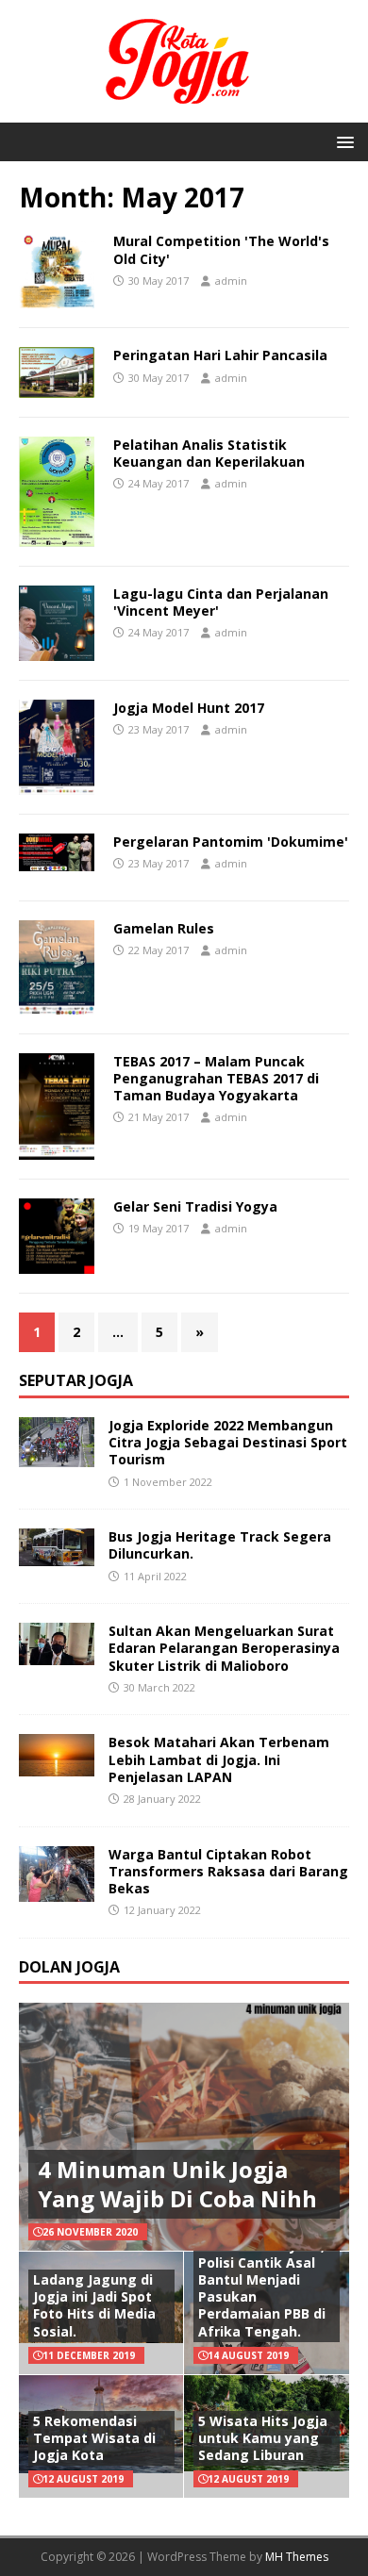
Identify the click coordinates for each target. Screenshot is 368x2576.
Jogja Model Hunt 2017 (189, 708)
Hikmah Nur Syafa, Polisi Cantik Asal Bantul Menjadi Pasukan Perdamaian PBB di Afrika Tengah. (262, 2288)
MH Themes (297, 2557)
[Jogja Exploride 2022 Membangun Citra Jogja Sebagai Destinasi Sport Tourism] (57, 1456)
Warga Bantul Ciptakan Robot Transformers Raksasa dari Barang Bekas (228, 1871)
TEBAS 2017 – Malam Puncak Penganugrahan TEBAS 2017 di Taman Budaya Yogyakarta (216, 1078)
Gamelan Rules (164, 928)
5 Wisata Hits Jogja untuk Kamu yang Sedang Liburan (263, 2438)
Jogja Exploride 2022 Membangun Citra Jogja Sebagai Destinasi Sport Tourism (228, 1442)
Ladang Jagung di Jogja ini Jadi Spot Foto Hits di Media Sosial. (94, 2305)
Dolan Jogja (69, 1967)
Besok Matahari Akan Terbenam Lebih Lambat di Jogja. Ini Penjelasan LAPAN (219, 1759)
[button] (342, 141)
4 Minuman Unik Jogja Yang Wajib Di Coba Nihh (177, 2184)
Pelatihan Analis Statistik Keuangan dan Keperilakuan (209, 453)
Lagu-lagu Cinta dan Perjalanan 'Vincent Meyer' (221, 602)
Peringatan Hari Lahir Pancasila (220, 355)
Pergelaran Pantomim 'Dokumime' (231, 842)
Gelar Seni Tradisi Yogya (195, 1206)
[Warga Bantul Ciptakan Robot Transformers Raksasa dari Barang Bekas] (57, 1891)
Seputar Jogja (76, 1380)
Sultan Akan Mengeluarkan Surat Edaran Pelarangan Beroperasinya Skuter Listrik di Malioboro (224, 1648)
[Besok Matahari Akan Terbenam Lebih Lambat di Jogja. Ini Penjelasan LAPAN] (57, 1766)
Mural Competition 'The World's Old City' (221, 249)
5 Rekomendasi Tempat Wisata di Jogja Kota (94, 2438)
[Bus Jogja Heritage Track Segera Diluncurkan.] (57, 1555)
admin (231, 281)
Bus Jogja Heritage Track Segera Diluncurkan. (220, 1545)
